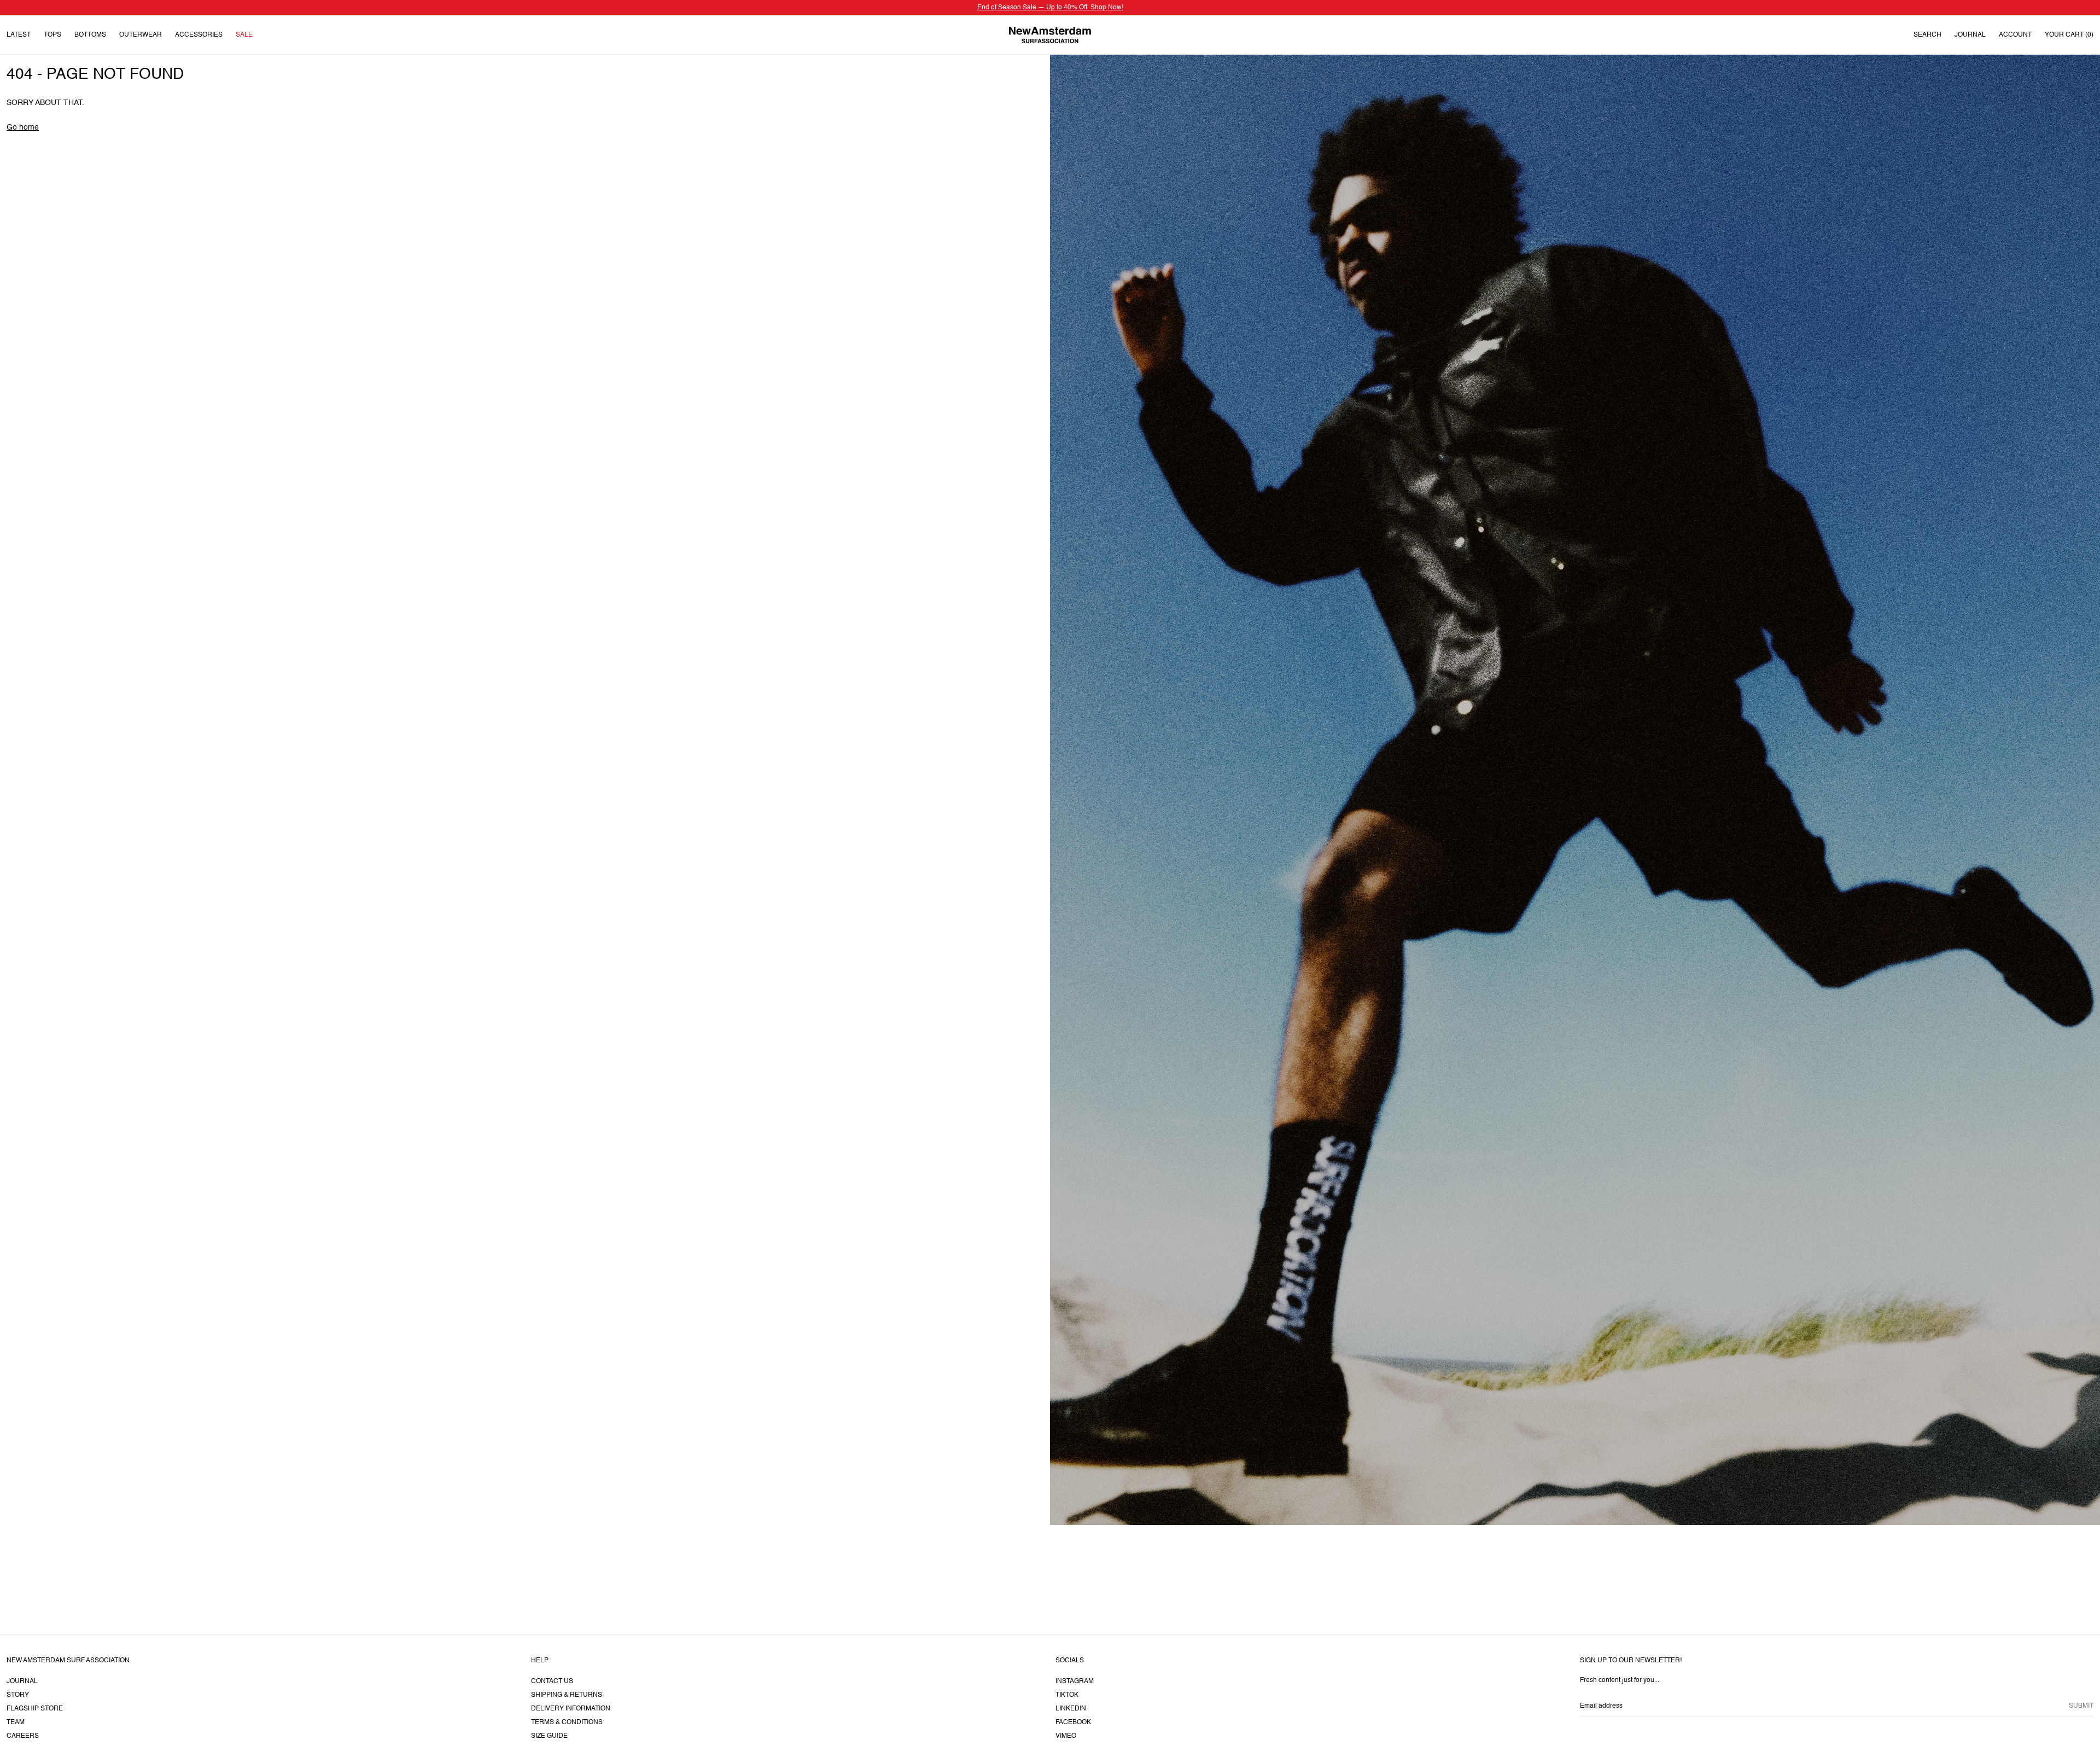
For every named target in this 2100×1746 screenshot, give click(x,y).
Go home (23, 127)
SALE (244, 35)
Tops (52, 35)
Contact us (552, 1681)
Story (18, 1695)
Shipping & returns (567, 1695)
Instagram (1075, 1681)
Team (16, 1722)
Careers (23, 1736)
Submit (2081, 1706)
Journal (1970, 35)
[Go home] (1050, 35)
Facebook (1073, 1722)
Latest (19, 35)
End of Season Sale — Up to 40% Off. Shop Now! (1050, 8)
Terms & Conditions (567, 1722)
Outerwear (141, 35)
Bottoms (90, 35)
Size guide (549, 1736)
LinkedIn (1071, 1709)
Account (2015, 35)
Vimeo (1066, 1736)
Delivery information (571, 1709)
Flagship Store (35, 1709)
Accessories (199, 35)
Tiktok (1067, 1695)
